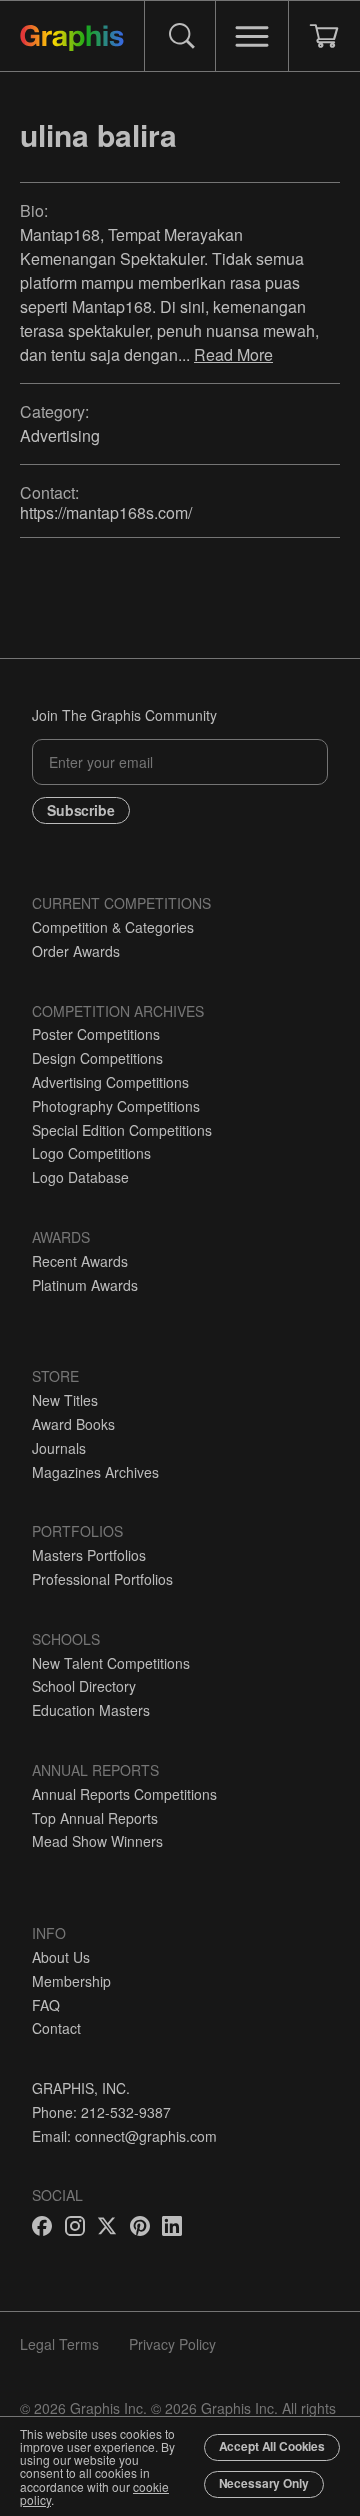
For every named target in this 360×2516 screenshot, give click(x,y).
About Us (61, 1957)
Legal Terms (59, 2344)
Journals (59, 1448)
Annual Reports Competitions (124, 1794)
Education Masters (91, 1710)
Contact (56, 2028)
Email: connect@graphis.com (124, 2136)
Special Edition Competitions (122, 1130)
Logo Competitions (91, 1153)
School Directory (84, 1686)
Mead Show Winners (97, 1841)
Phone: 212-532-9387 (101, 2112)
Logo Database (80, 1177)
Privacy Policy (172, 2344)
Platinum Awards (85, 1285)
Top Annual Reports (95, 1818)
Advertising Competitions (110, 1082)
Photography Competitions (116, 1106)
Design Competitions (97, 1058)
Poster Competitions (96, 1034)
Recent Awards (80, 1261)
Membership (71, 1981)
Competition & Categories (113, 927)
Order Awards (76, 951)
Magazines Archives (95, 1472)
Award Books (73, 1424)
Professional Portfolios (102, 1579)
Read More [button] (233, 354)
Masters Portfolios (89, 1555)
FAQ (46, 2005)
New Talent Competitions (111, 1663)
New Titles (65, 1400)
